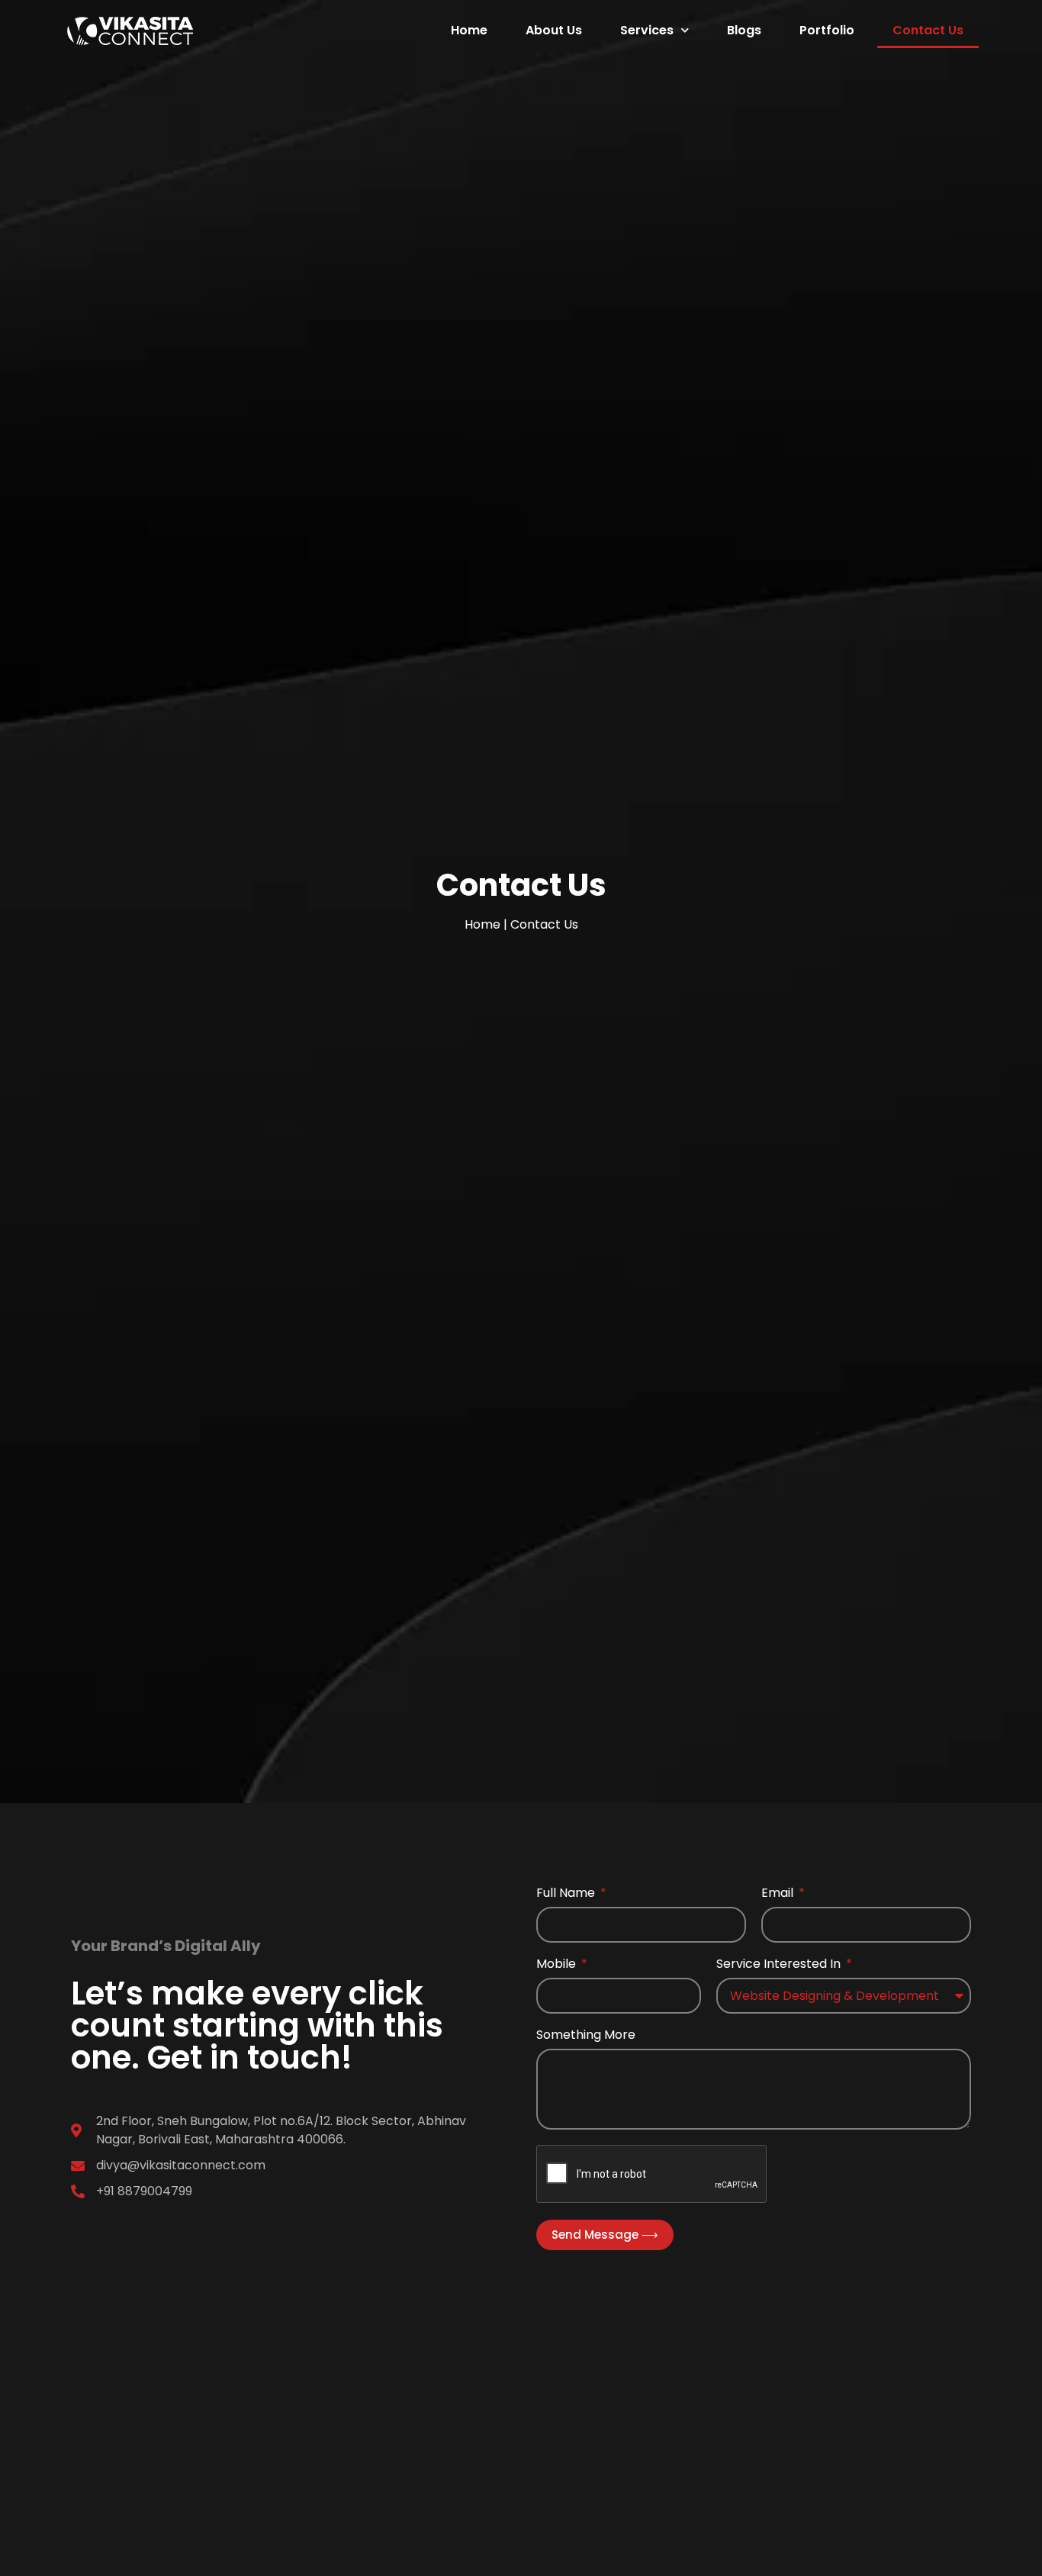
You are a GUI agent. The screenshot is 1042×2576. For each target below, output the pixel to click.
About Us (554, 30)
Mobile (558, 1965)
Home (469, 30)
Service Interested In (780, 1965)
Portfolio (827, 30)
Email (779, 1894)
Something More (586, 2036)
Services (647, 30)
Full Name (567, 1894)
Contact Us (928, 30)
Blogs (744, 30)
